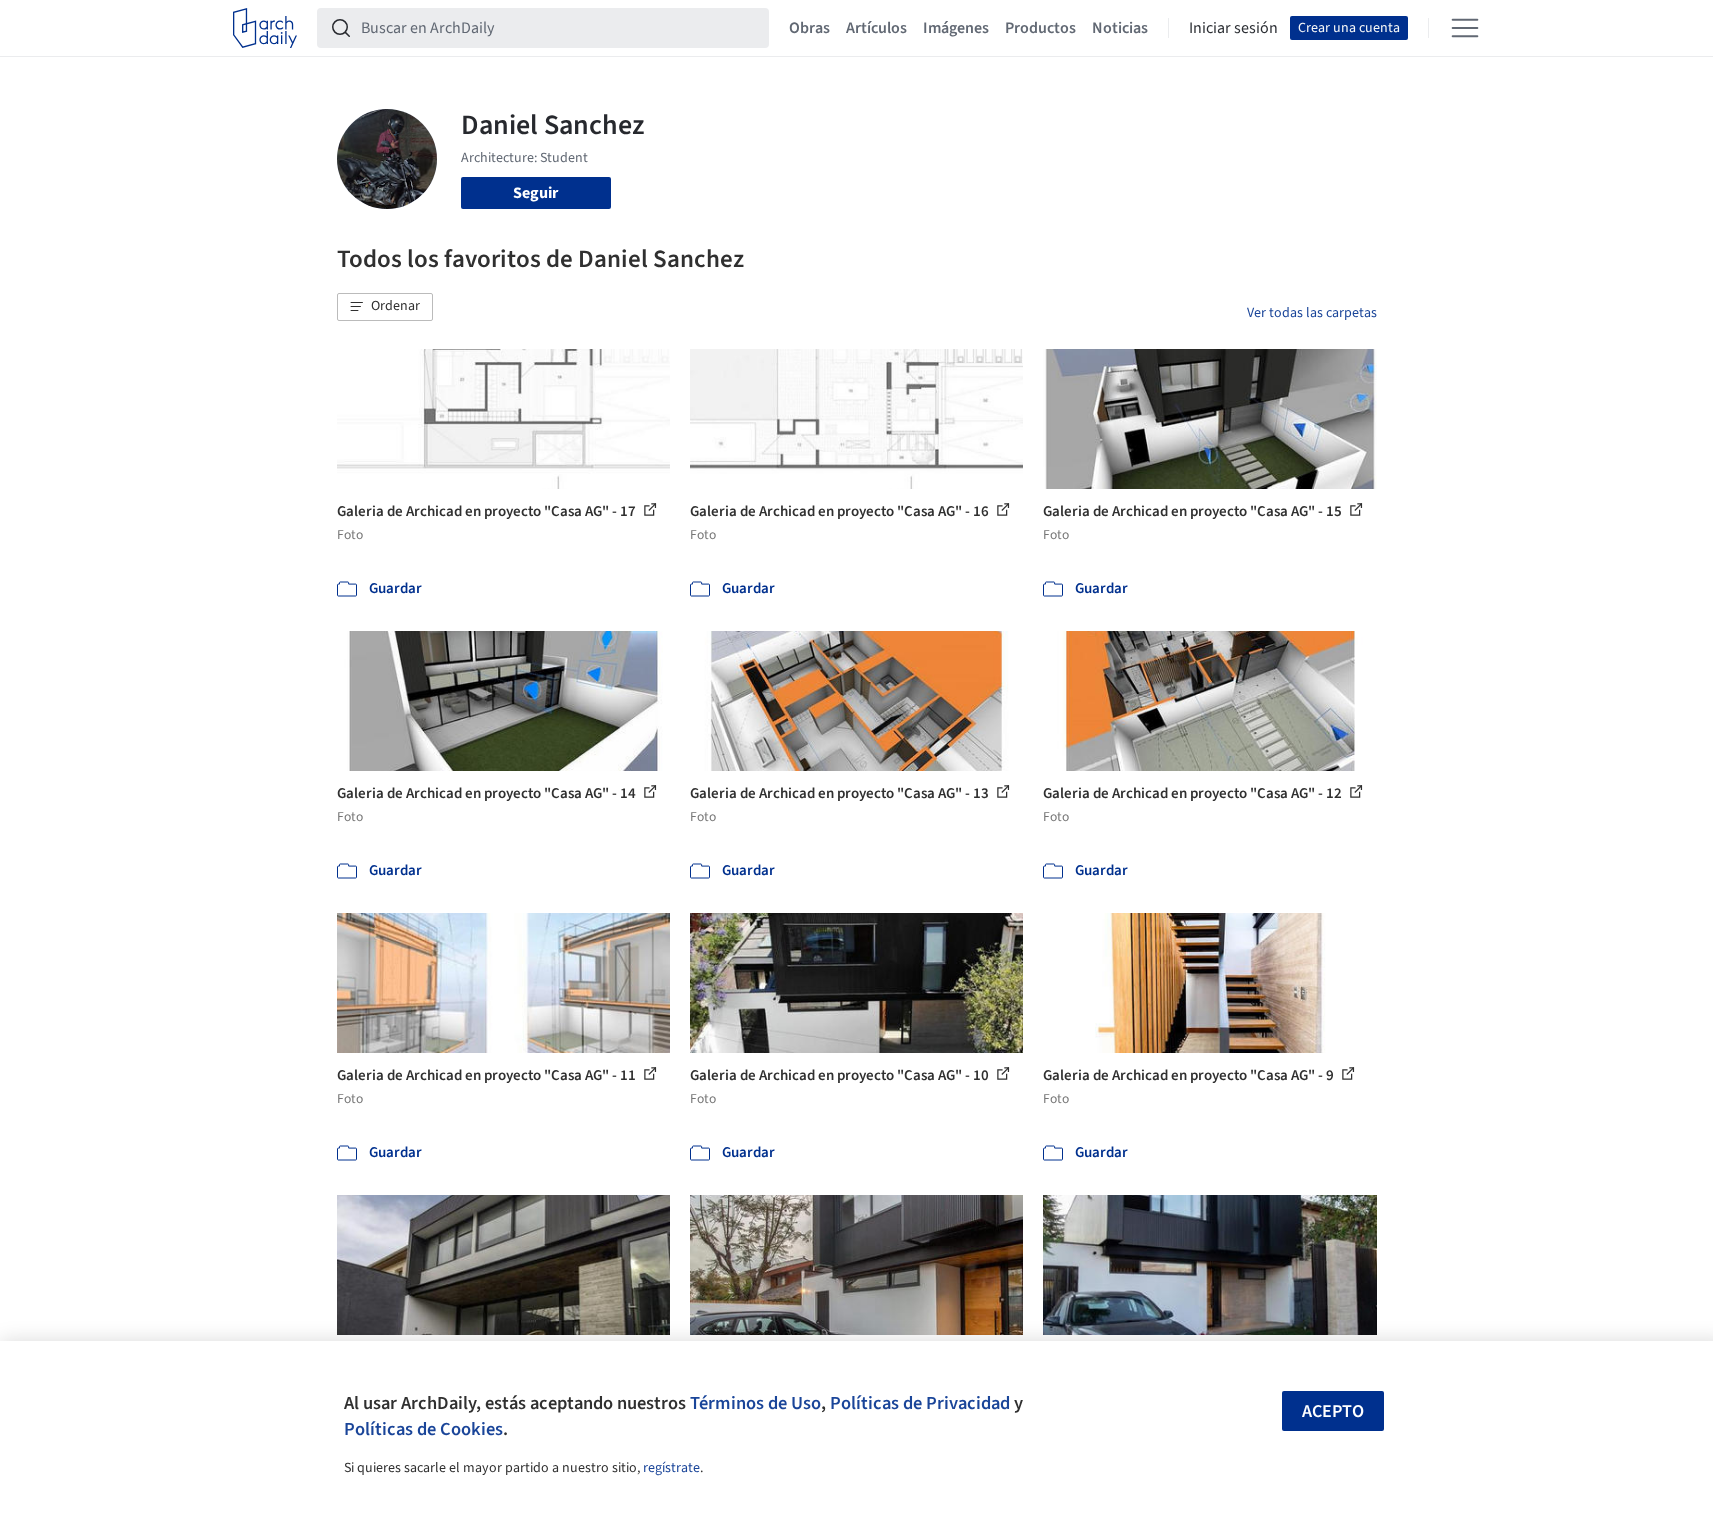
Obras (809, 28)
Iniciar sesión (1233, 28)
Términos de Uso (755, 1403)
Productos (1040, 28)
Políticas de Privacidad (920, 1403)
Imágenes (956, 28)
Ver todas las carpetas (1312, 313)
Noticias (1120, 28)
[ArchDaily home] (265, 28)
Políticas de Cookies (423, 1429)
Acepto (1333, 1411)
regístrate (671, 1468)
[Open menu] (1465, 28)
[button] (385, 307)
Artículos (876, 28)
